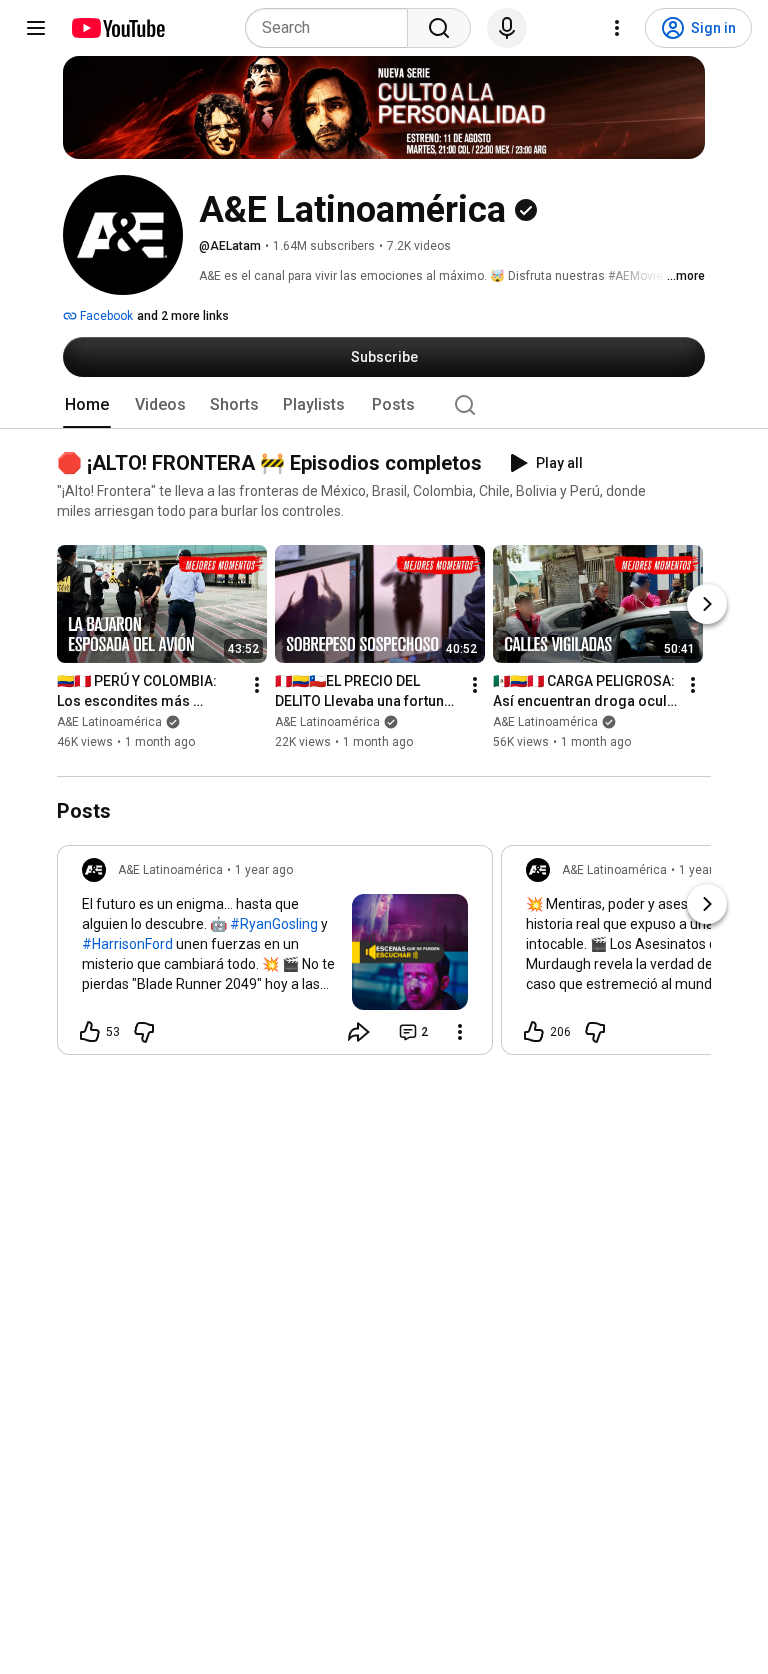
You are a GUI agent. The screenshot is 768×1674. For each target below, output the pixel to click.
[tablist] (384, 405)
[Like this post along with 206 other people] (534, 1032)
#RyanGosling (274, 924)
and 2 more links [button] (183, 316)
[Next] (707, 605)
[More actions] (257, 686)
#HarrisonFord (127, 944)
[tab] (87, 405)
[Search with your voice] (507, 28)
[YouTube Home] (117, 28)
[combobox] (332, 28)
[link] (275, 956)
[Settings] (617, 28)
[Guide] (36, 28)
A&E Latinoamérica (109, 723)
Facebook (105, 316)
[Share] (359, 1032)
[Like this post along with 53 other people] (90, 1032)
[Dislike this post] (144, 1032)
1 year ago (264, 870)
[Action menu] (460, 1032)
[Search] (439, 28)
